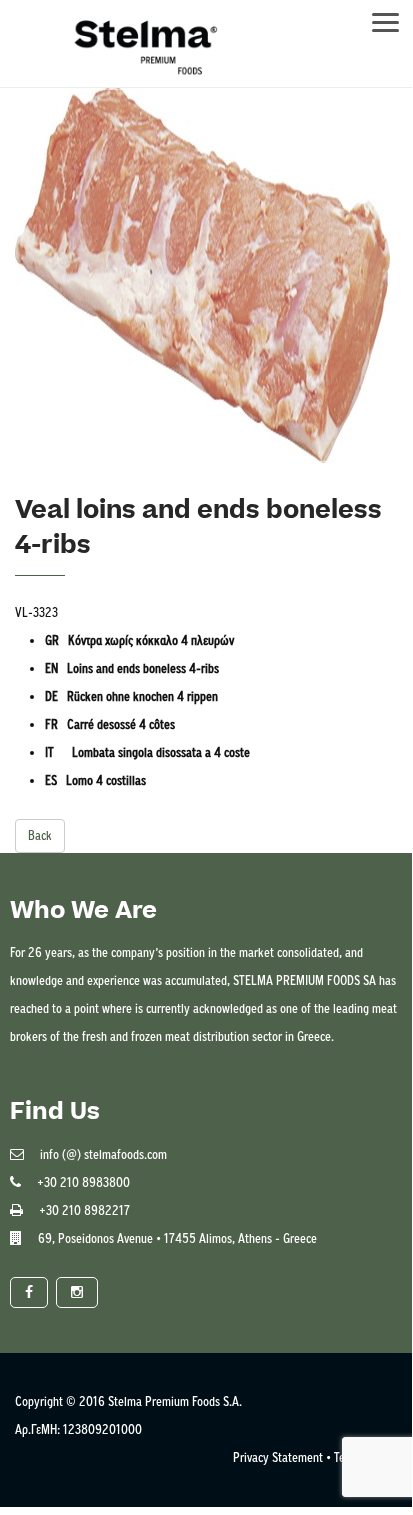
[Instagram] (77, 1292)
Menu (395, 16)
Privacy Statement (278, 1457)
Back (40, 835)
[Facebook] (29, 1292)
